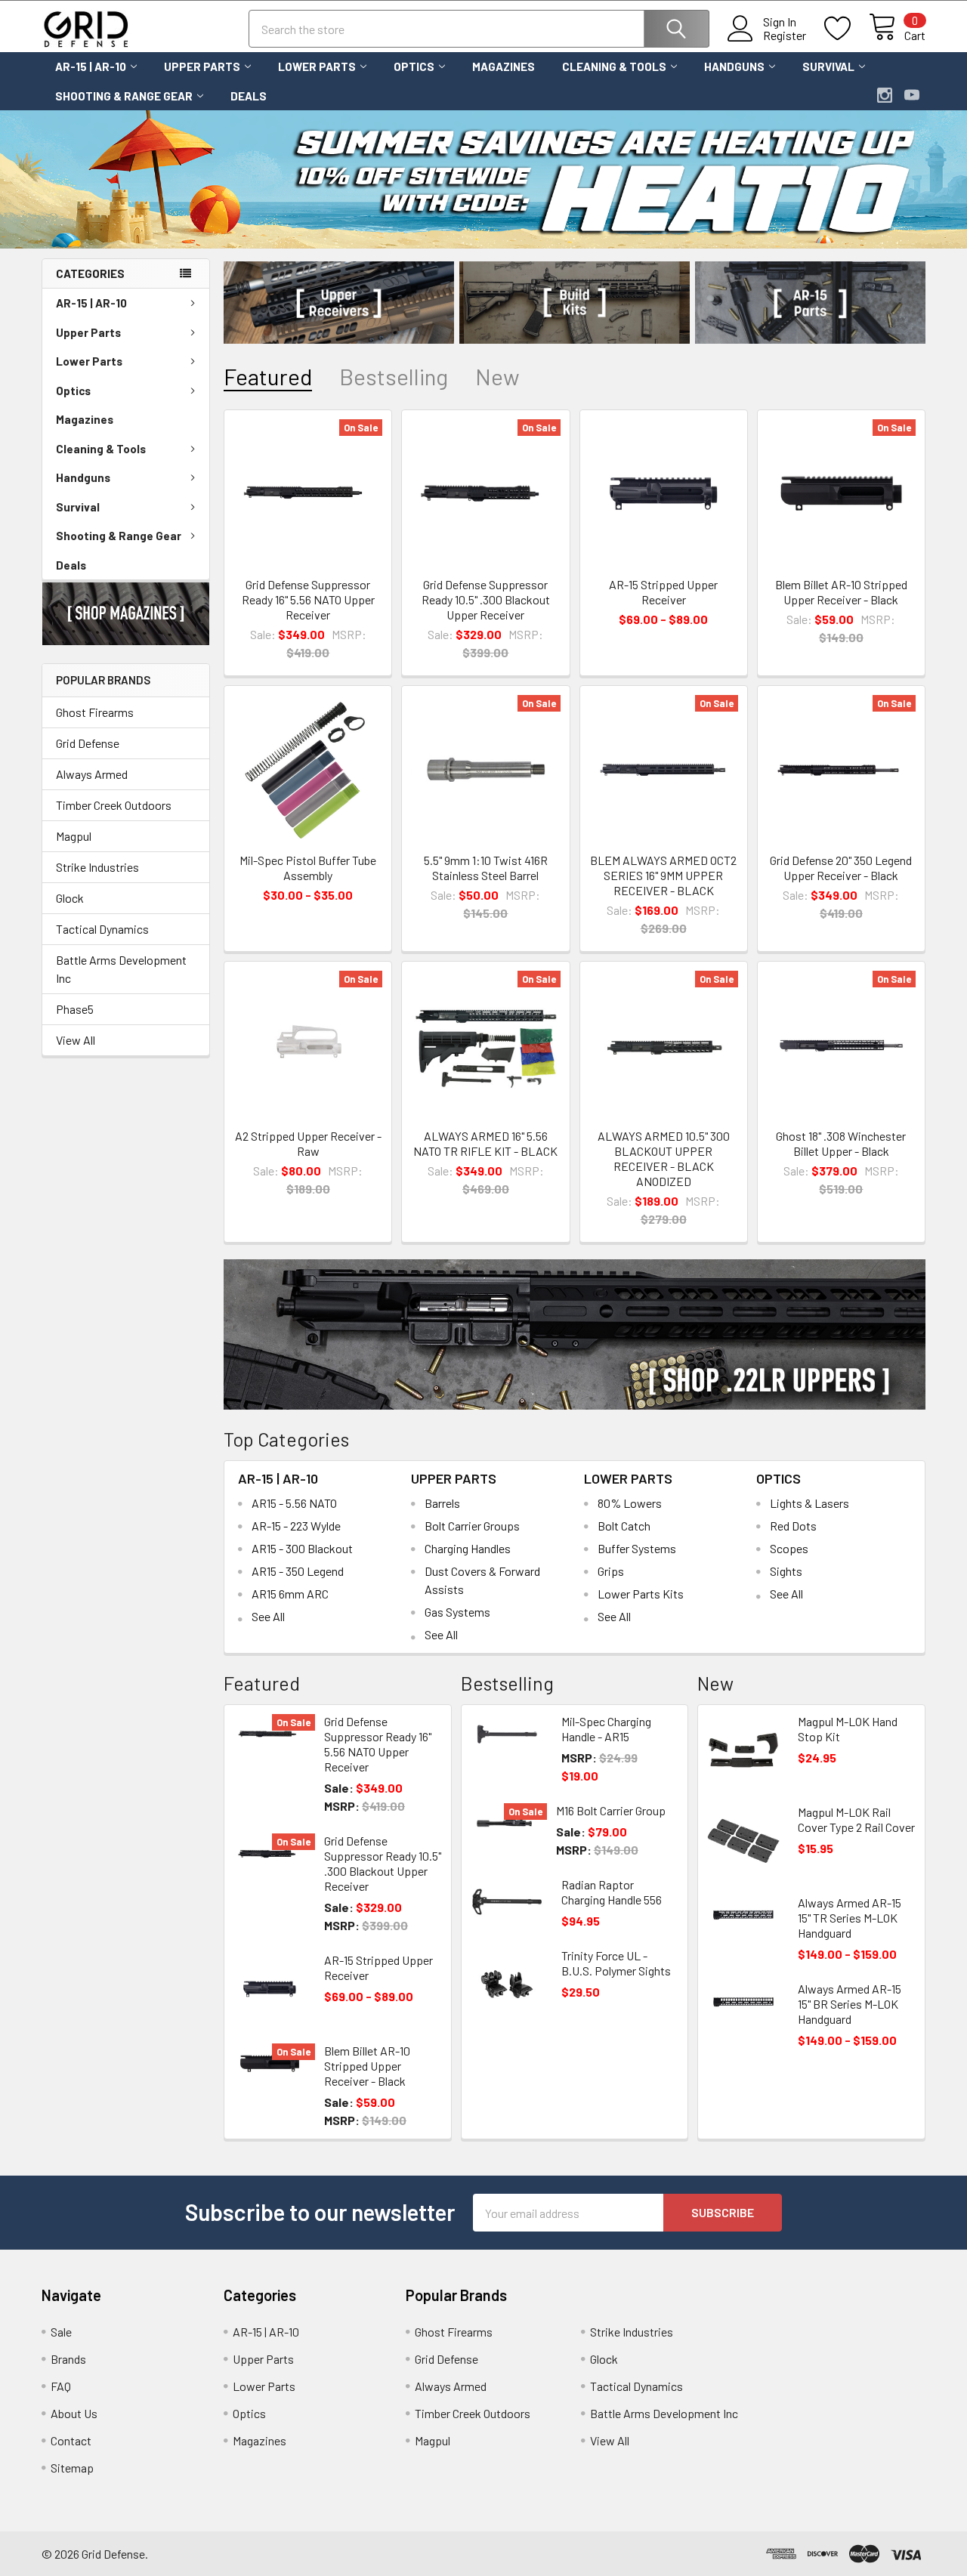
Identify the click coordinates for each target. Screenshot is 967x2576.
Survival (828, 66)
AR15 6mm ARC (290, 1594)
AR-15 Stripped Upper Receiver (663, 592)
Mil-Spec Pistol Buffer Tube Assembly (308, 868)
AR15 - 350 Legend (298, 1571)
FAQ (61, 2386)
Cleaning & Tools (614, 66)
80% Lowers (630, 1503)
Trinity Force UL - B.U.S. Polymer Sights (616, 1963)
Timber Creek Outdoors (114, 805)
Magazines (504, 66)
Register (785, 36)
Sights (786, 1571)
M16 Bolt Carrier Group (611, 1810)
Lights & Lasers (809, 1503)
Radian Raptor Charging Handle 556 (612, 1892)
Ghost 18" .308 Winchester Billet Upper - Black (841, 1143)
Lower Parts (317, 66)
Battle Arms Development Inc (121, 969)
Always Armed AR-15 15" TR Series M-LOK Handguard (850, 1918)
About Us (74, 2413)
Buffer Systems (637, 1548)
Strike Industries (97, 867)
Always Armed (92, 774)
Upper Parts (202, 66)
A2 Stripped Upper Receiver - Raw (308, 1143)
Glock (70, 898)
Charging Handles (468, 1548)
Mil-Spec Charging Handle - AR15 (606, 1729)
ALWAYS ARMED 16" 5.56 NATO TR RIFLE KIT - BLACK (485, 1143)
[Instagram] (885, 95)
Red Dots (793, 1526)
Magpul (74, 836)
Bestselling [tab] (394, 377)
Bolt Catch (624, 1526)
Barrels (442, 1503)
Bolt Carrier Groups (472, 1526)
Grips (611, 1571)
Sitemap (72, 2468)
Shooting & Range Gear (124, 96)
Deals (249, 96)
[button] (126, 614)
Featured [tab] (268, 377)
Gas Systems (457, 1612)
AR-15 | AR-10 (91, 66)
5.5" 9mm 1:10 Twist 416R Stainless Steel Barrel (486, 868)
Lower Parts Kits (641, 1594)
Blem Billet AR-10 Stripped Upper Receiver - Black (841, 592)
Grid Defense (88, 743)
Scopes (789, 1548)
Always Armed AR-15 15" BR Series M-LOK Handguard (850, 2004)
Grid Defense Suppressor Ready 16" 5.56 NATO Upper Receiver (308, 599)
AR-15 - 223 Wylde (296, 1526)
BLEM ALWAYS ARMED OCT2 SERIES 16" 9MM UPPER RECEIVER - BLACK (663, 875)
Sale (61, 2332)
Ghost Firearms (95, 712)
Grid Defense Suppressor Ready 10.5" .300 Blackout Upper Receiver (486, 599)
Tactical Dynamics (102, 929)
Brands (68, 2359)
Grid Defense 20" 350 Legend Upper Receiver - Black (841, 868)
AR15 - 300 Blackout (302, 1548)
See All (268, 1616)
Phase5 (75, 1009)
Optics (414, 66)
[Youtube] (912, 95)
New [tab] (497, 377)
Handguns (734, 66)
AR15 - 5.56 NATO (294, 1503)
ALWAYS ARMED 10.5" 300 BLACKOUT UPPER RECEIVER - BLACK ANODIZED (664, 1158)
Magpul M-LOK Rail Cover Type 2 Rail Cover (856, 1819)
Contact (71, 2440)
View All (76, 1040)
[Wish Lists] (847, 29)
